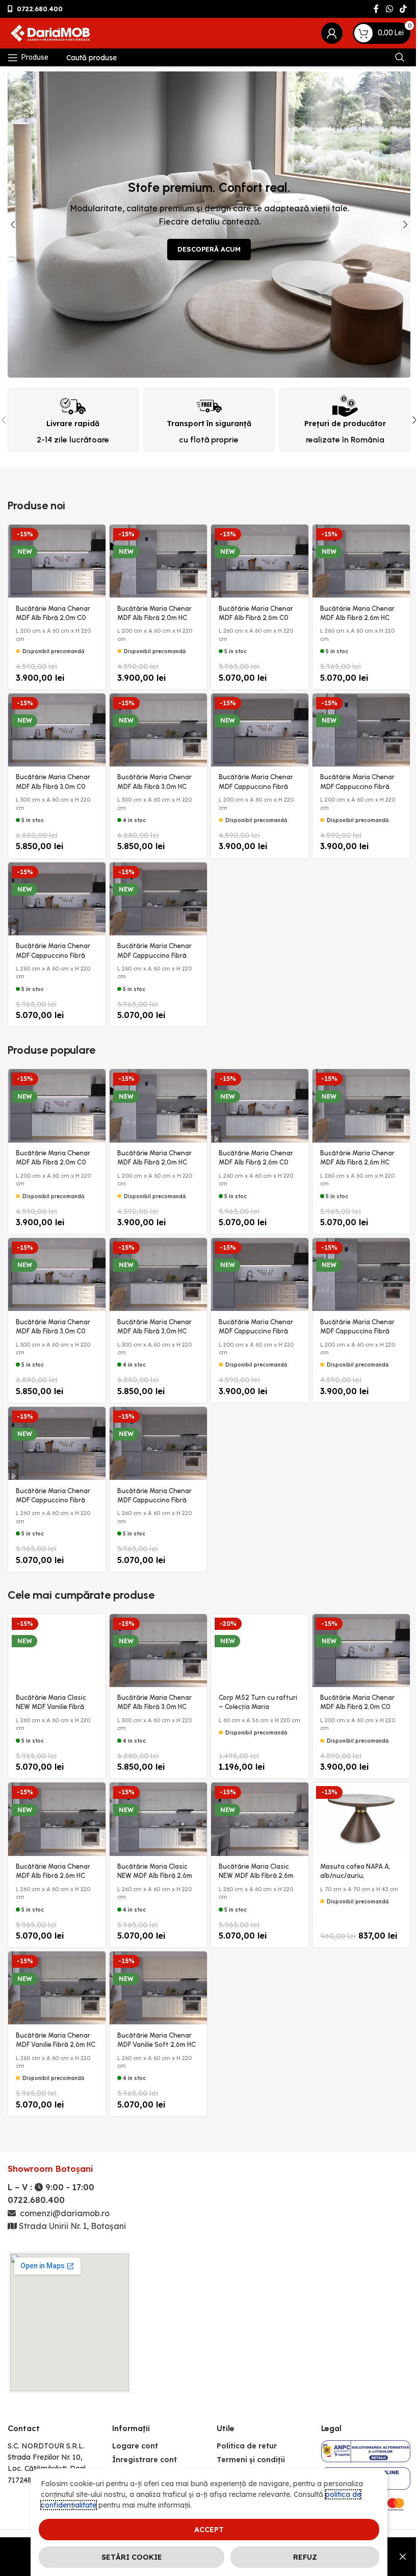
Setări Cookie (132, 2557)
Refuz (305, 2557)
